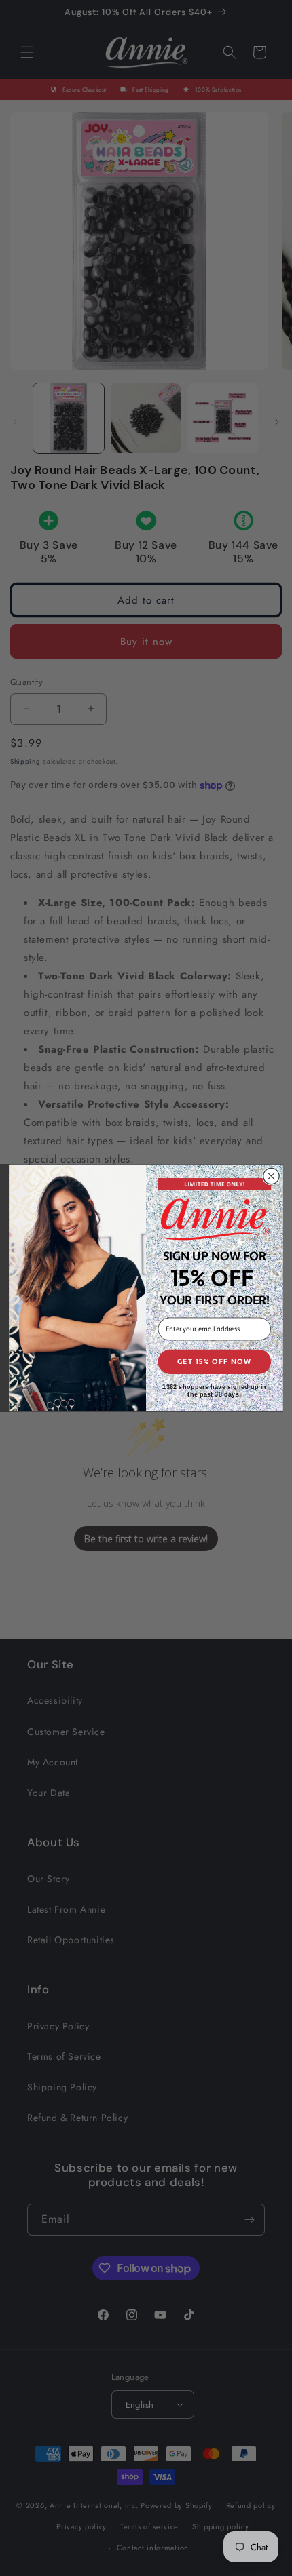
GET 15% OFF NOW (215, 1362)
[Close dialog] (272, 1176)
